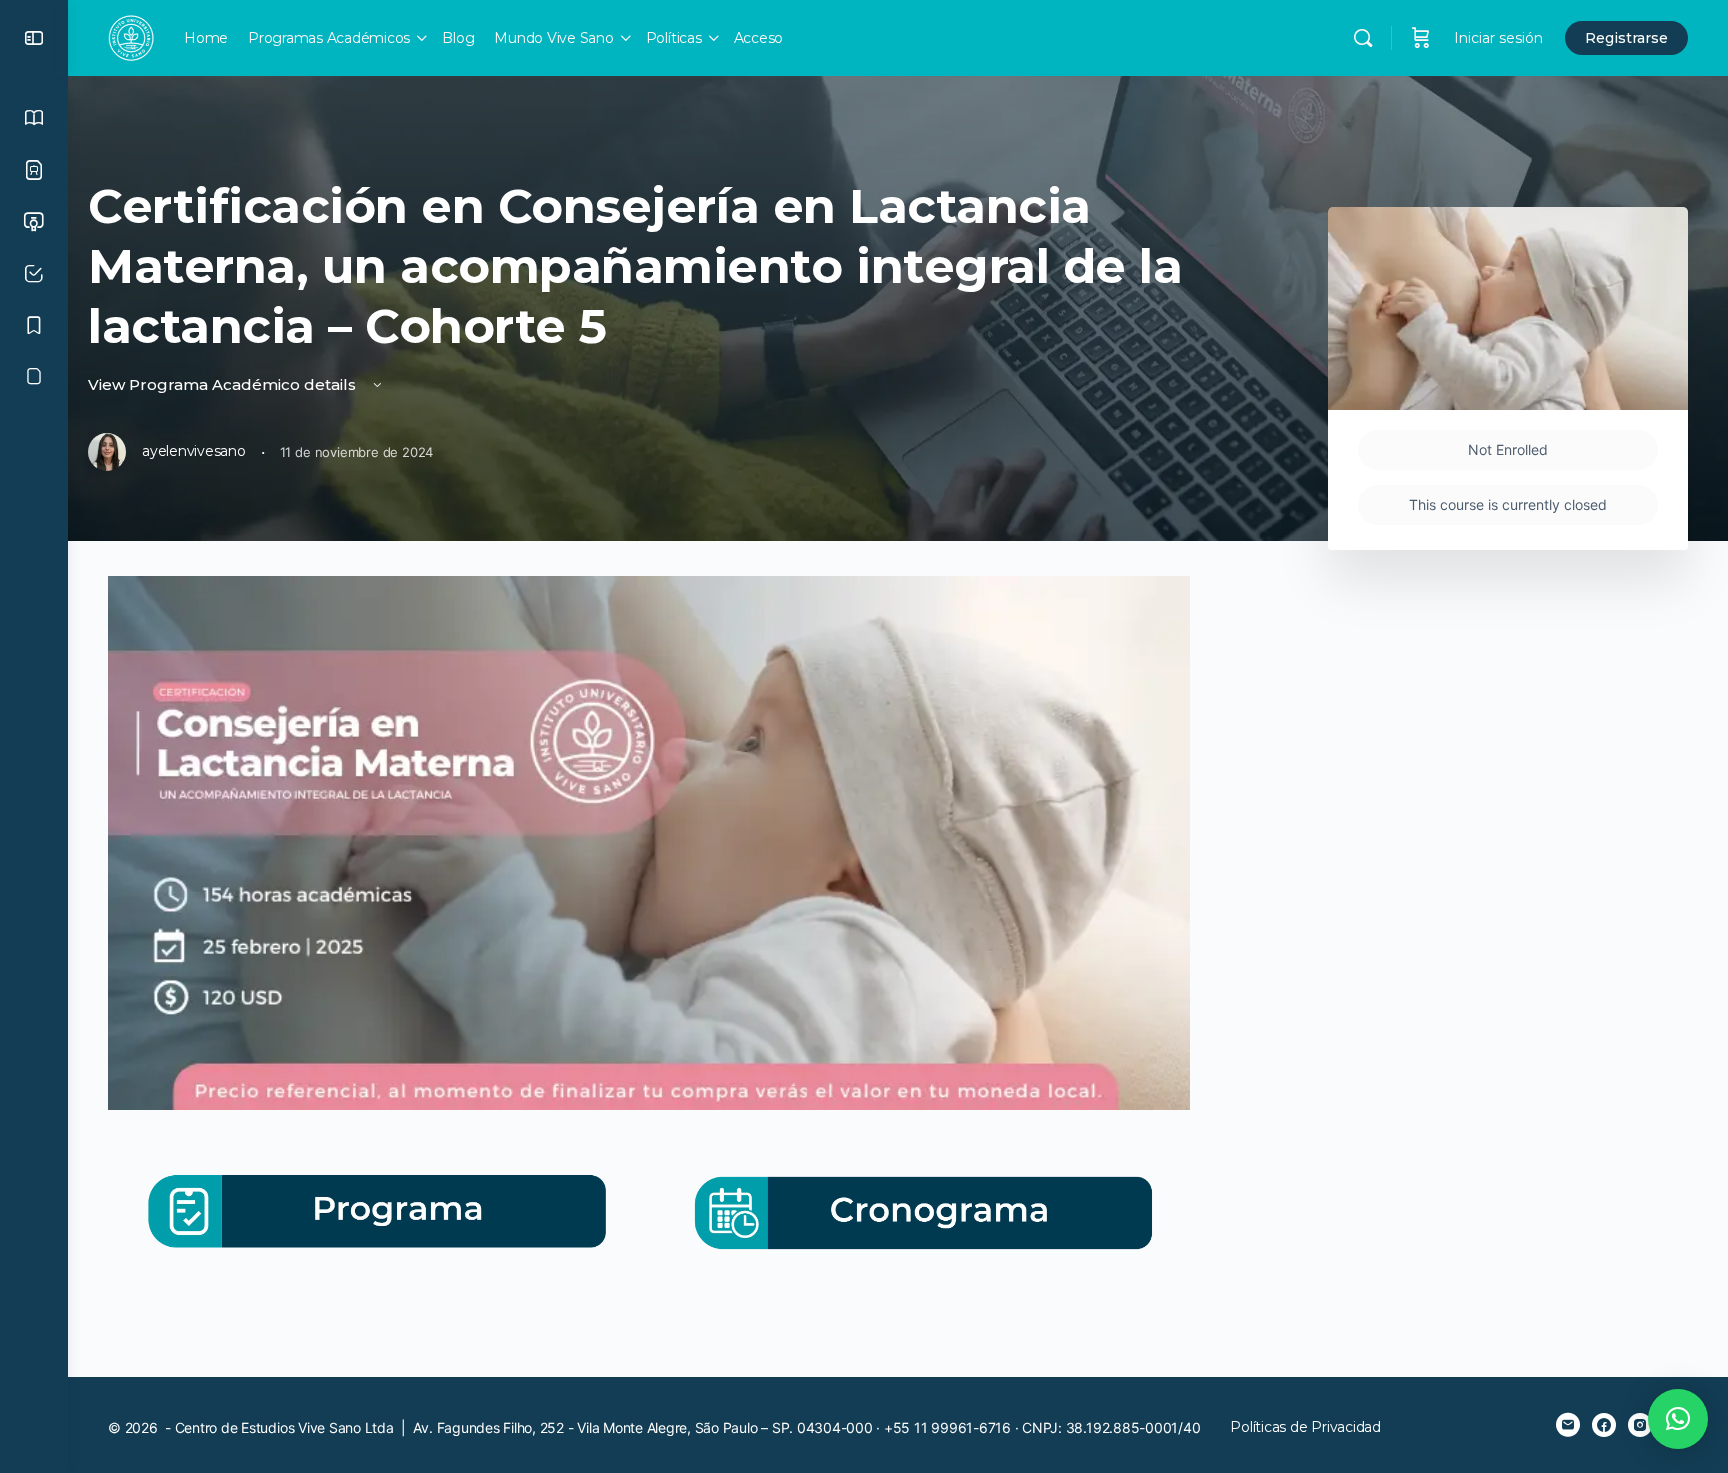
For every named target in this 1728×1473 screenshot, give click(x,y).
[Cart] (1421, 38)
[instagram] (1640, 1425)
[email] (1568, 1425)
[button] (1678, 1419)
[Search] (1363, 38)
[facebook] (1604, 1425)
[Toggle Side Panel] (34, 38)
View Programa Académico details (224, 384)
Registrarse (1626, 38)
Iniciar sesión (1498, 38)
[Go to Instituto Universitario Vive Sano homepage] (131, 35)
